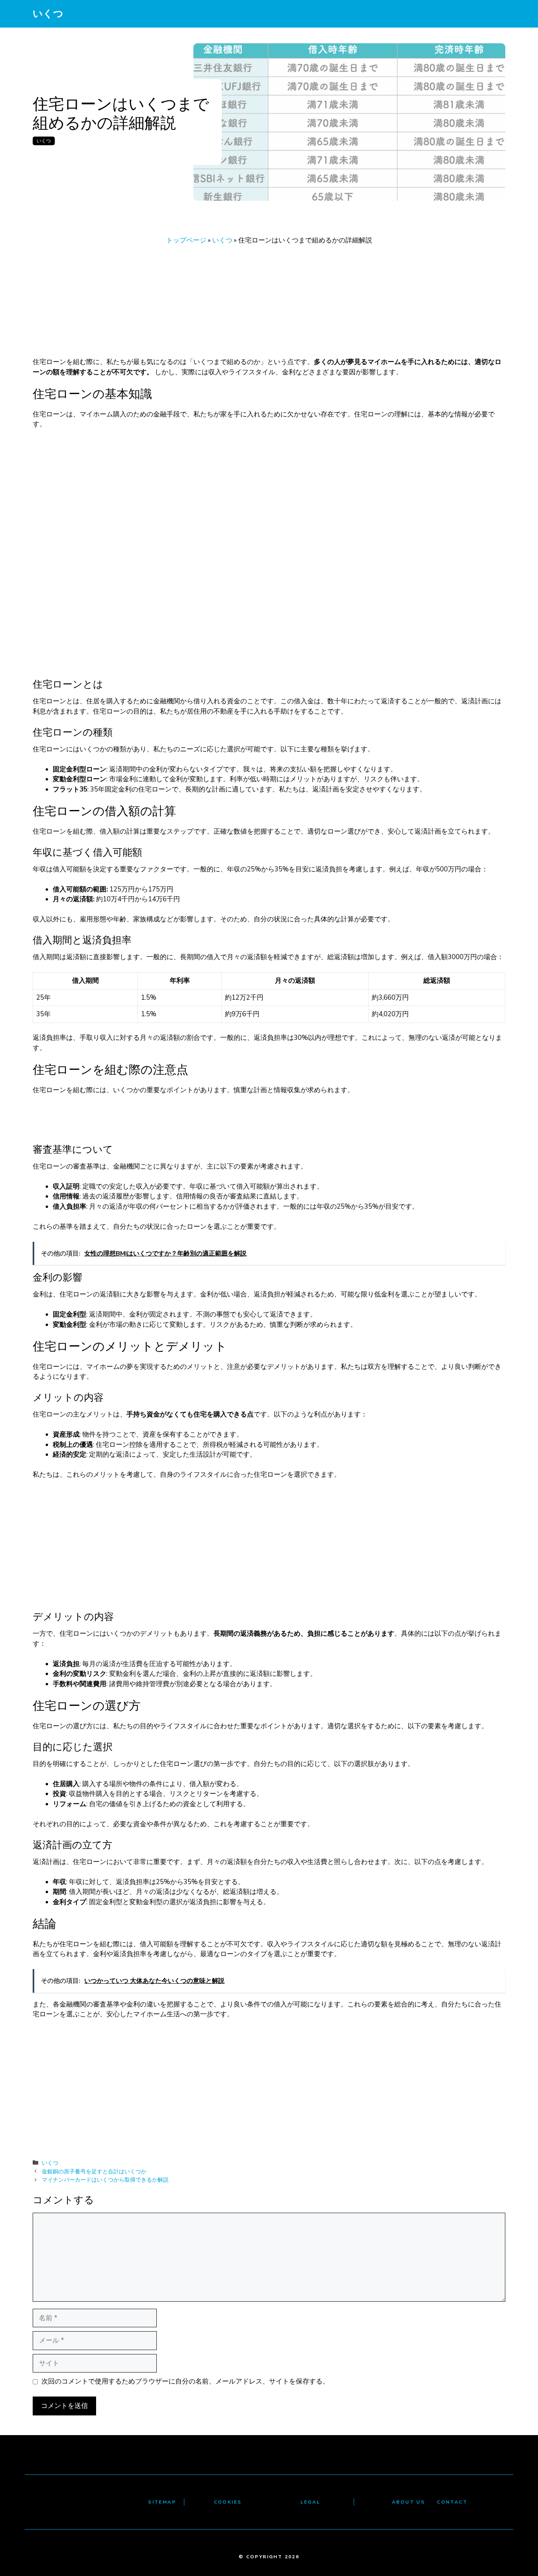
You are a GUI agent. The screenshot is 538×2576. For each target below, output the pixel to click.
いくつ (48, 14)
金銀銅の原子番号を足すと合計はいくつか (94, 2171)
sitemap (162, 2502)
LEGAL (311, 2502)
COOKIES (228, 2502)
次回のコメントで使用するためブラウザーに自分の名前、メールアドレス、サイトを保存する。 (185, 2381)
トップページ (186, 240)
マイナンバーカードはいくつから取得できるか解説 (105, 2180)
